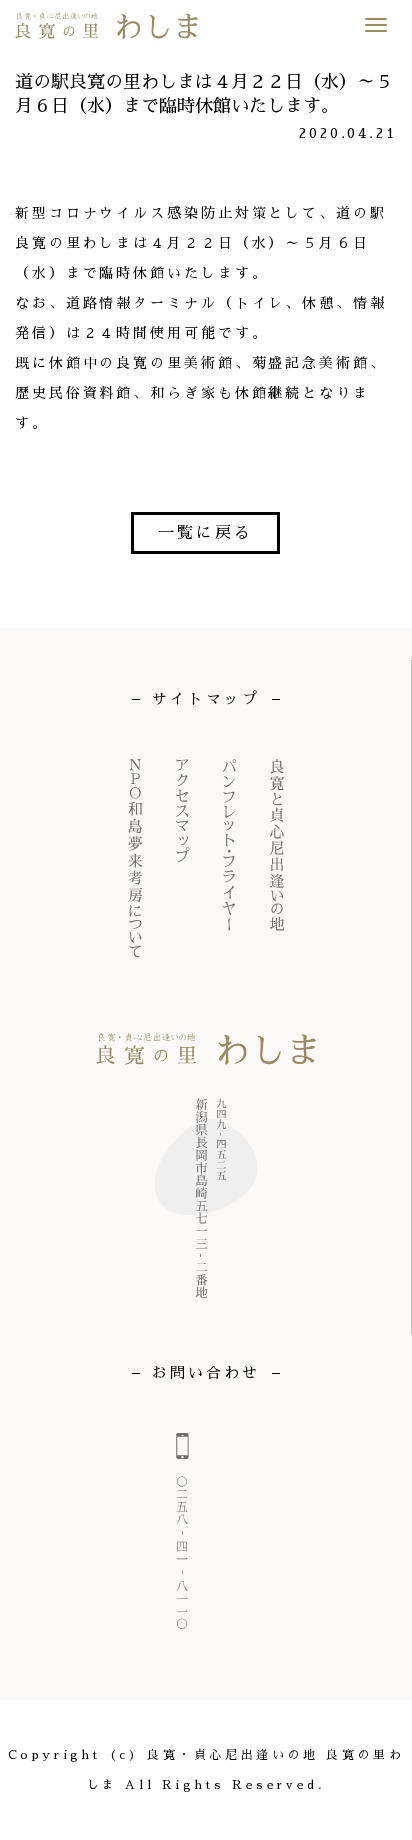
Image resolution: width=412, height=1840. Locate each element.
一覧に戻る (205, 533)
